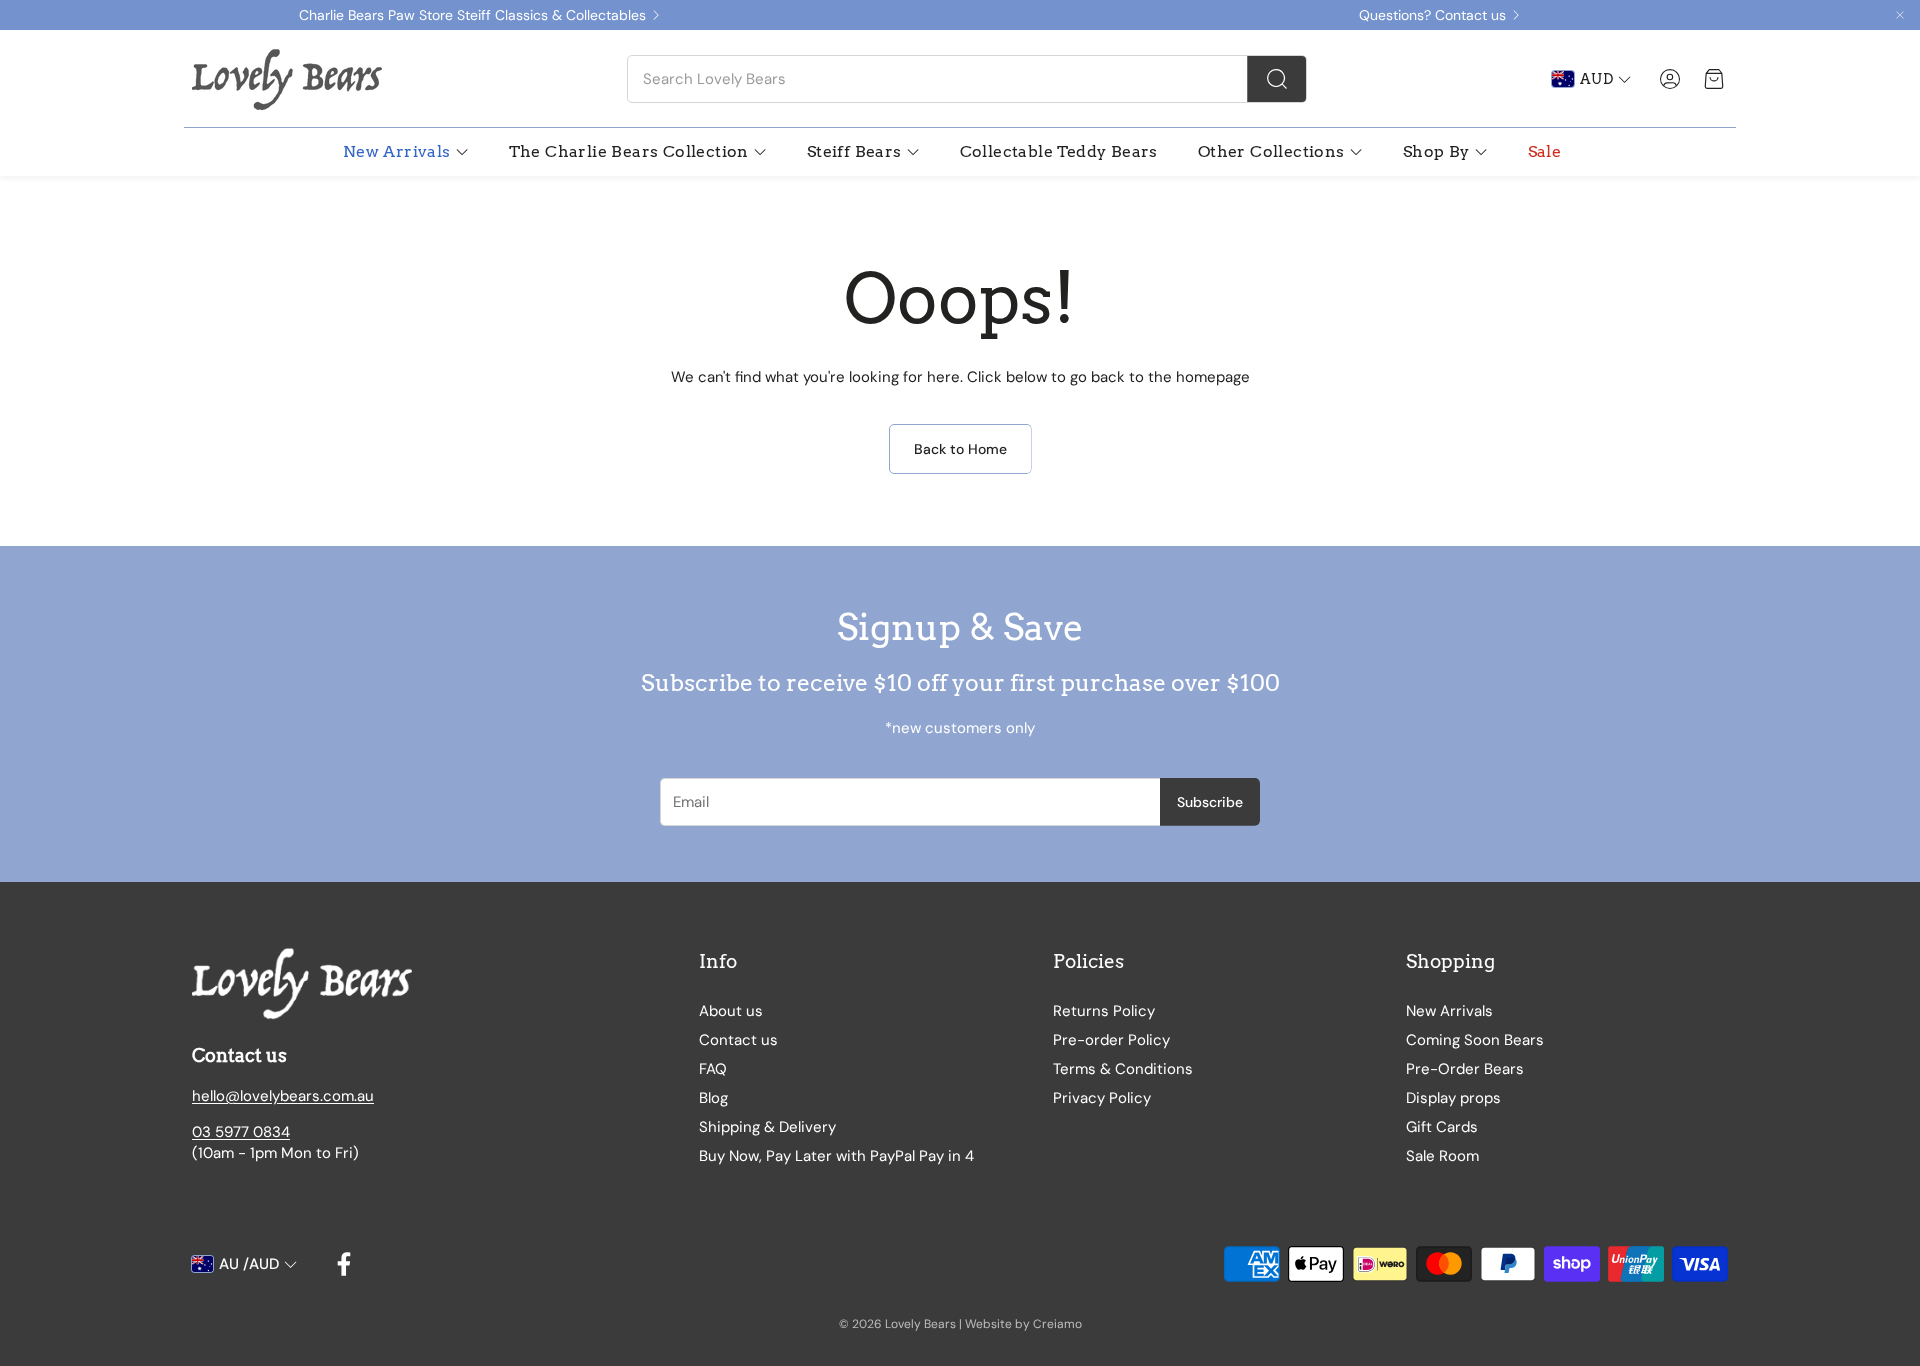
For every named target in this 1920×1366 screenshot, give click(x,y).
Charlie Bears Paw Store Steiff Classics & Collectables (472, 15)
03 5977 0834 (241, 1132)
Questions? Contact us (1432, 15)
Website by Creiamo (1023, 1324)
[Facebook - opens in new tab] (344, 1264)
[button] (967, 79)
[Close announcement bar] (1900, 15)
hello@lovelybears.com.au (283, 1096)
